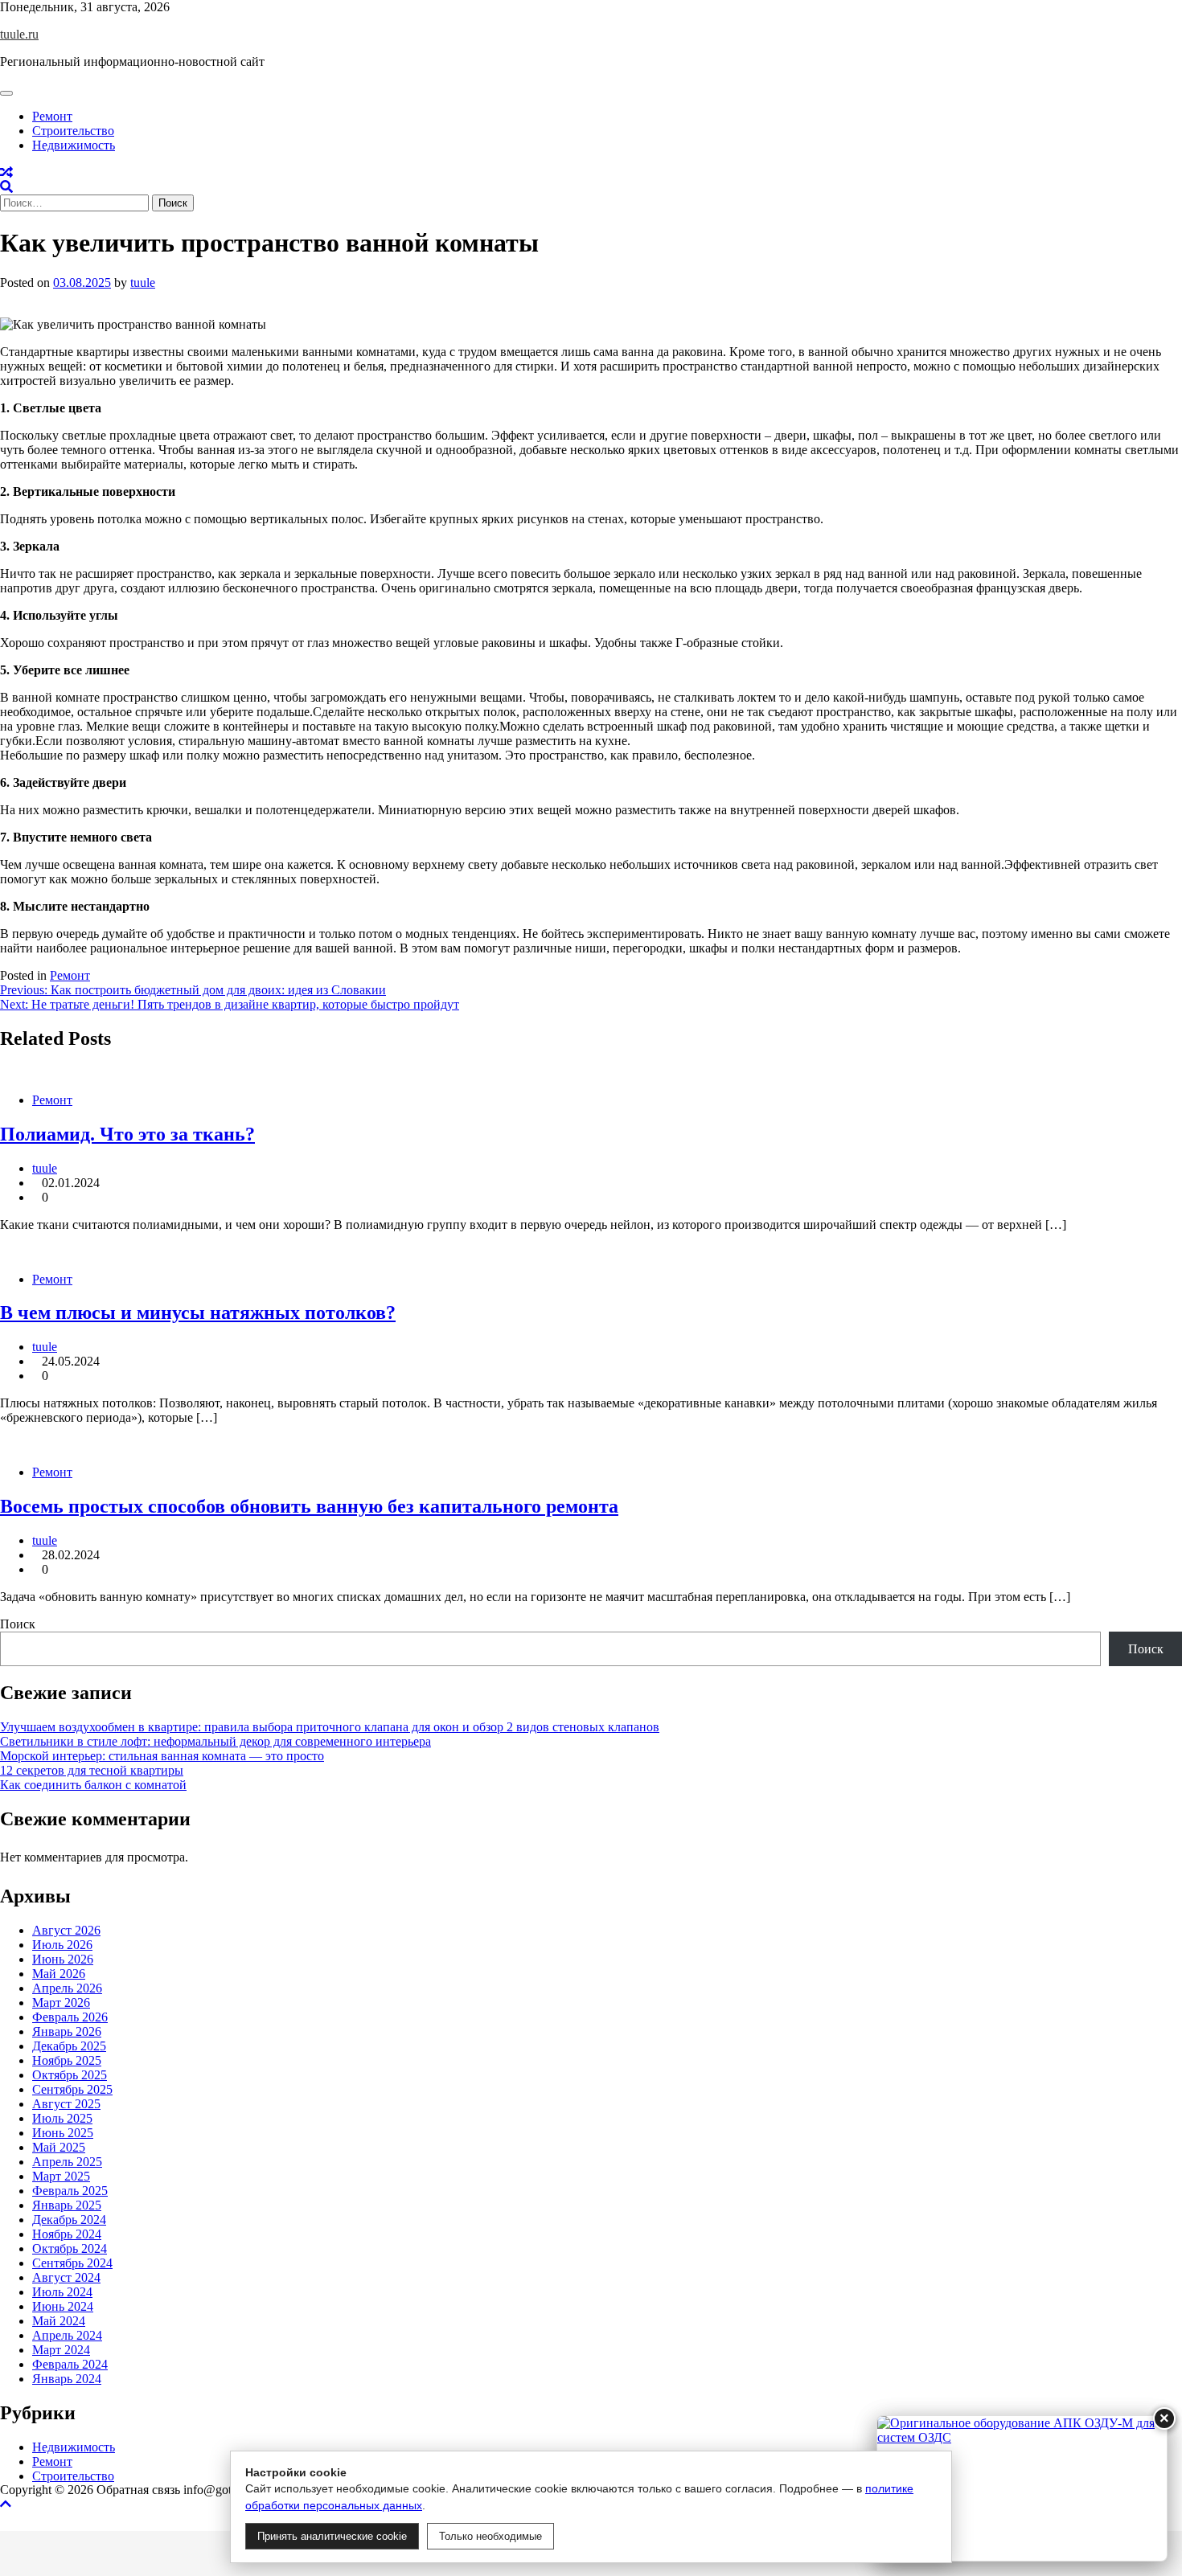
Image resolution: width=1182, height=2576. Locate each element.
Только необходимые (490, 2536)
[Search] (6, 187)
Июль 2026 (62, 1945)
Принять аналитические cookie (332, 2536)
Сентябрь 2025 (72, 2089)
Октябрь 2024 (70, 2248)
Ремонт (52, 116)
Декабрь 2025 (69, 2046)
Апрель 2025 (67, 2162)
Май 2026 (59, 1974)
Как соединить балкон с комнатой (93, 1785)
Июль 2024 (62, 2292)
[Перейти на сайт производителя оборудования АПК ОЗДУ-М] (1022, 2488)
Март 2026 (61, 2003)
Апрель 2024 (67, 2335)
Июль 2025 (62, 2118)
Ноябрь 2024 (67, 2234)
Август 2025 (66, 2104)
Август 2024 (66, 2277)
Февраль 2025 (70, 2191)
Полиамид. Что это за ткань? (127, 1134)
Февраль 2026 (70, 2017)
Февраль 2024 (70, 2364)
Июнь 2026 (63, 1959)
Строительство (73, 131)
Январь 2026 (67, 2031)
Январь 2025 (67, 2205)
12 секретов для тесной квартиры (92, 1770)
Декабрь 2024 (69, 2220)
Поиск (18, 1624)
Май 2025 (59, 2147)
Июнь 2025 (63, 2133)
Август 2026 (66, 1930)
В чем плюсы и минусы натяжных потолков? (198, 1313)
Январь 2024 (67, 2379)
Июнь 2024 (63, 2306)
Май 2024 (59, 2321)
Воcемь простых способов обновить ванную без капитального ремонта (309, 1506)
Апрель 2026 (67, 1988)
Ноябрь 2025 (67, 2060)
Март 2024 (61, 2350)
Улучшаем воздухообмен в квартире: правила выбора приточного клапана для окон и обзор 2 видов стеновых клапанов (330, 1727)
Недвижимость (74, 145)
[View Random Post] (6, 172)
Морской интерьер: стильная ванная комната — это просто (162, 1756)
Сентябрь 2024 (72, 2263)
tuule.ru (19, 34)
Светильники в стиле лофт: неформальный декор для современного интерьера (215, 1741)
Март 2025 (61, 2176)
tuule (143, 283)
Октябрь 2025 (70, 2075)
